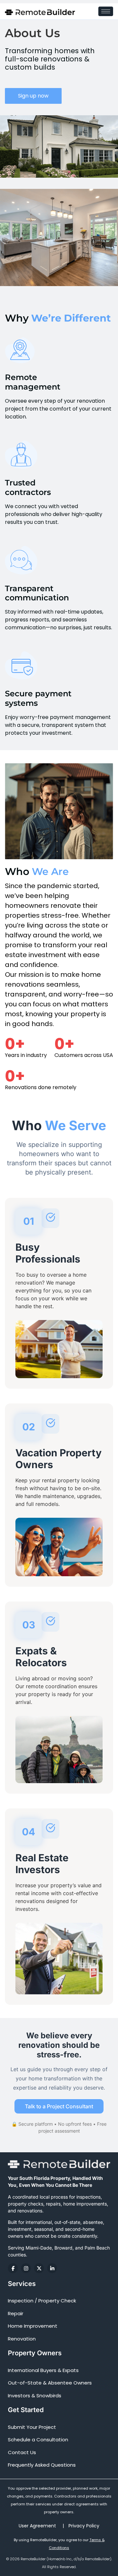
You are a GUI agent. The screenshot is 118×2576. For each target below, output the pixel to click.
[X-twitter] (39, 2268)
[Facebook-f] (13, 2268)
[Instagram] (26, 2268)
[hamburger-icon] (106, 11)
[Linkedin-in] (52, 2268)
